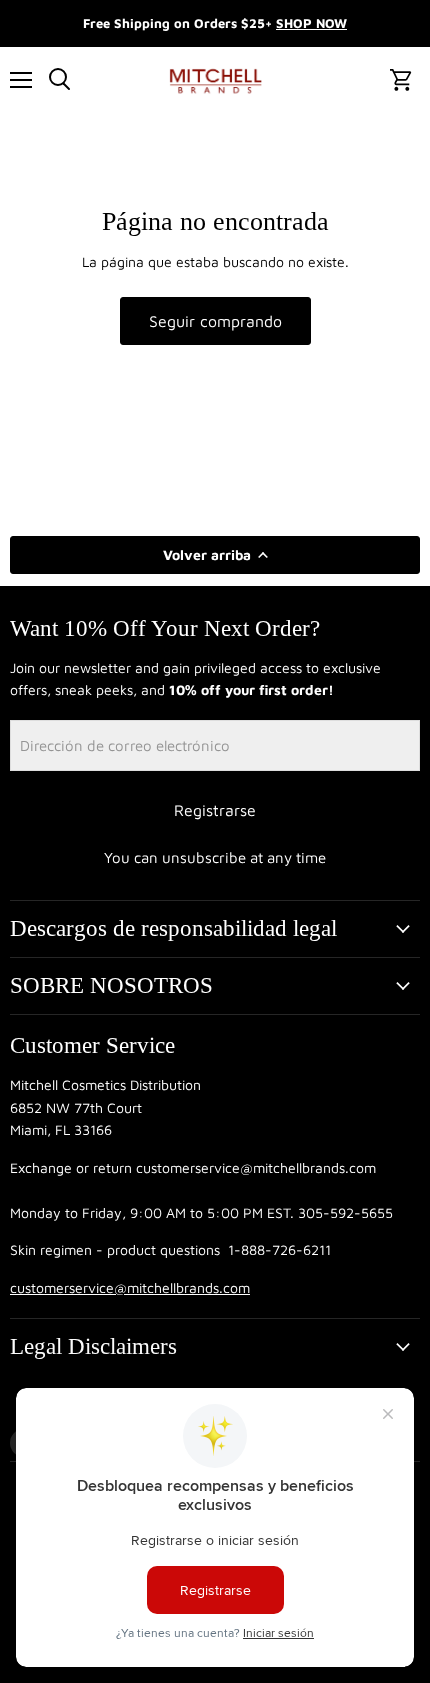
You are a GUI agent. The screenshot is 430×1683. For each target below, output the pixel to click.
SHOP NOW (311, 23)
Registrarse (215, 810)
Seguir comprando (215, 321)
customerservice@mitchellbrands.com (130, 1287)
